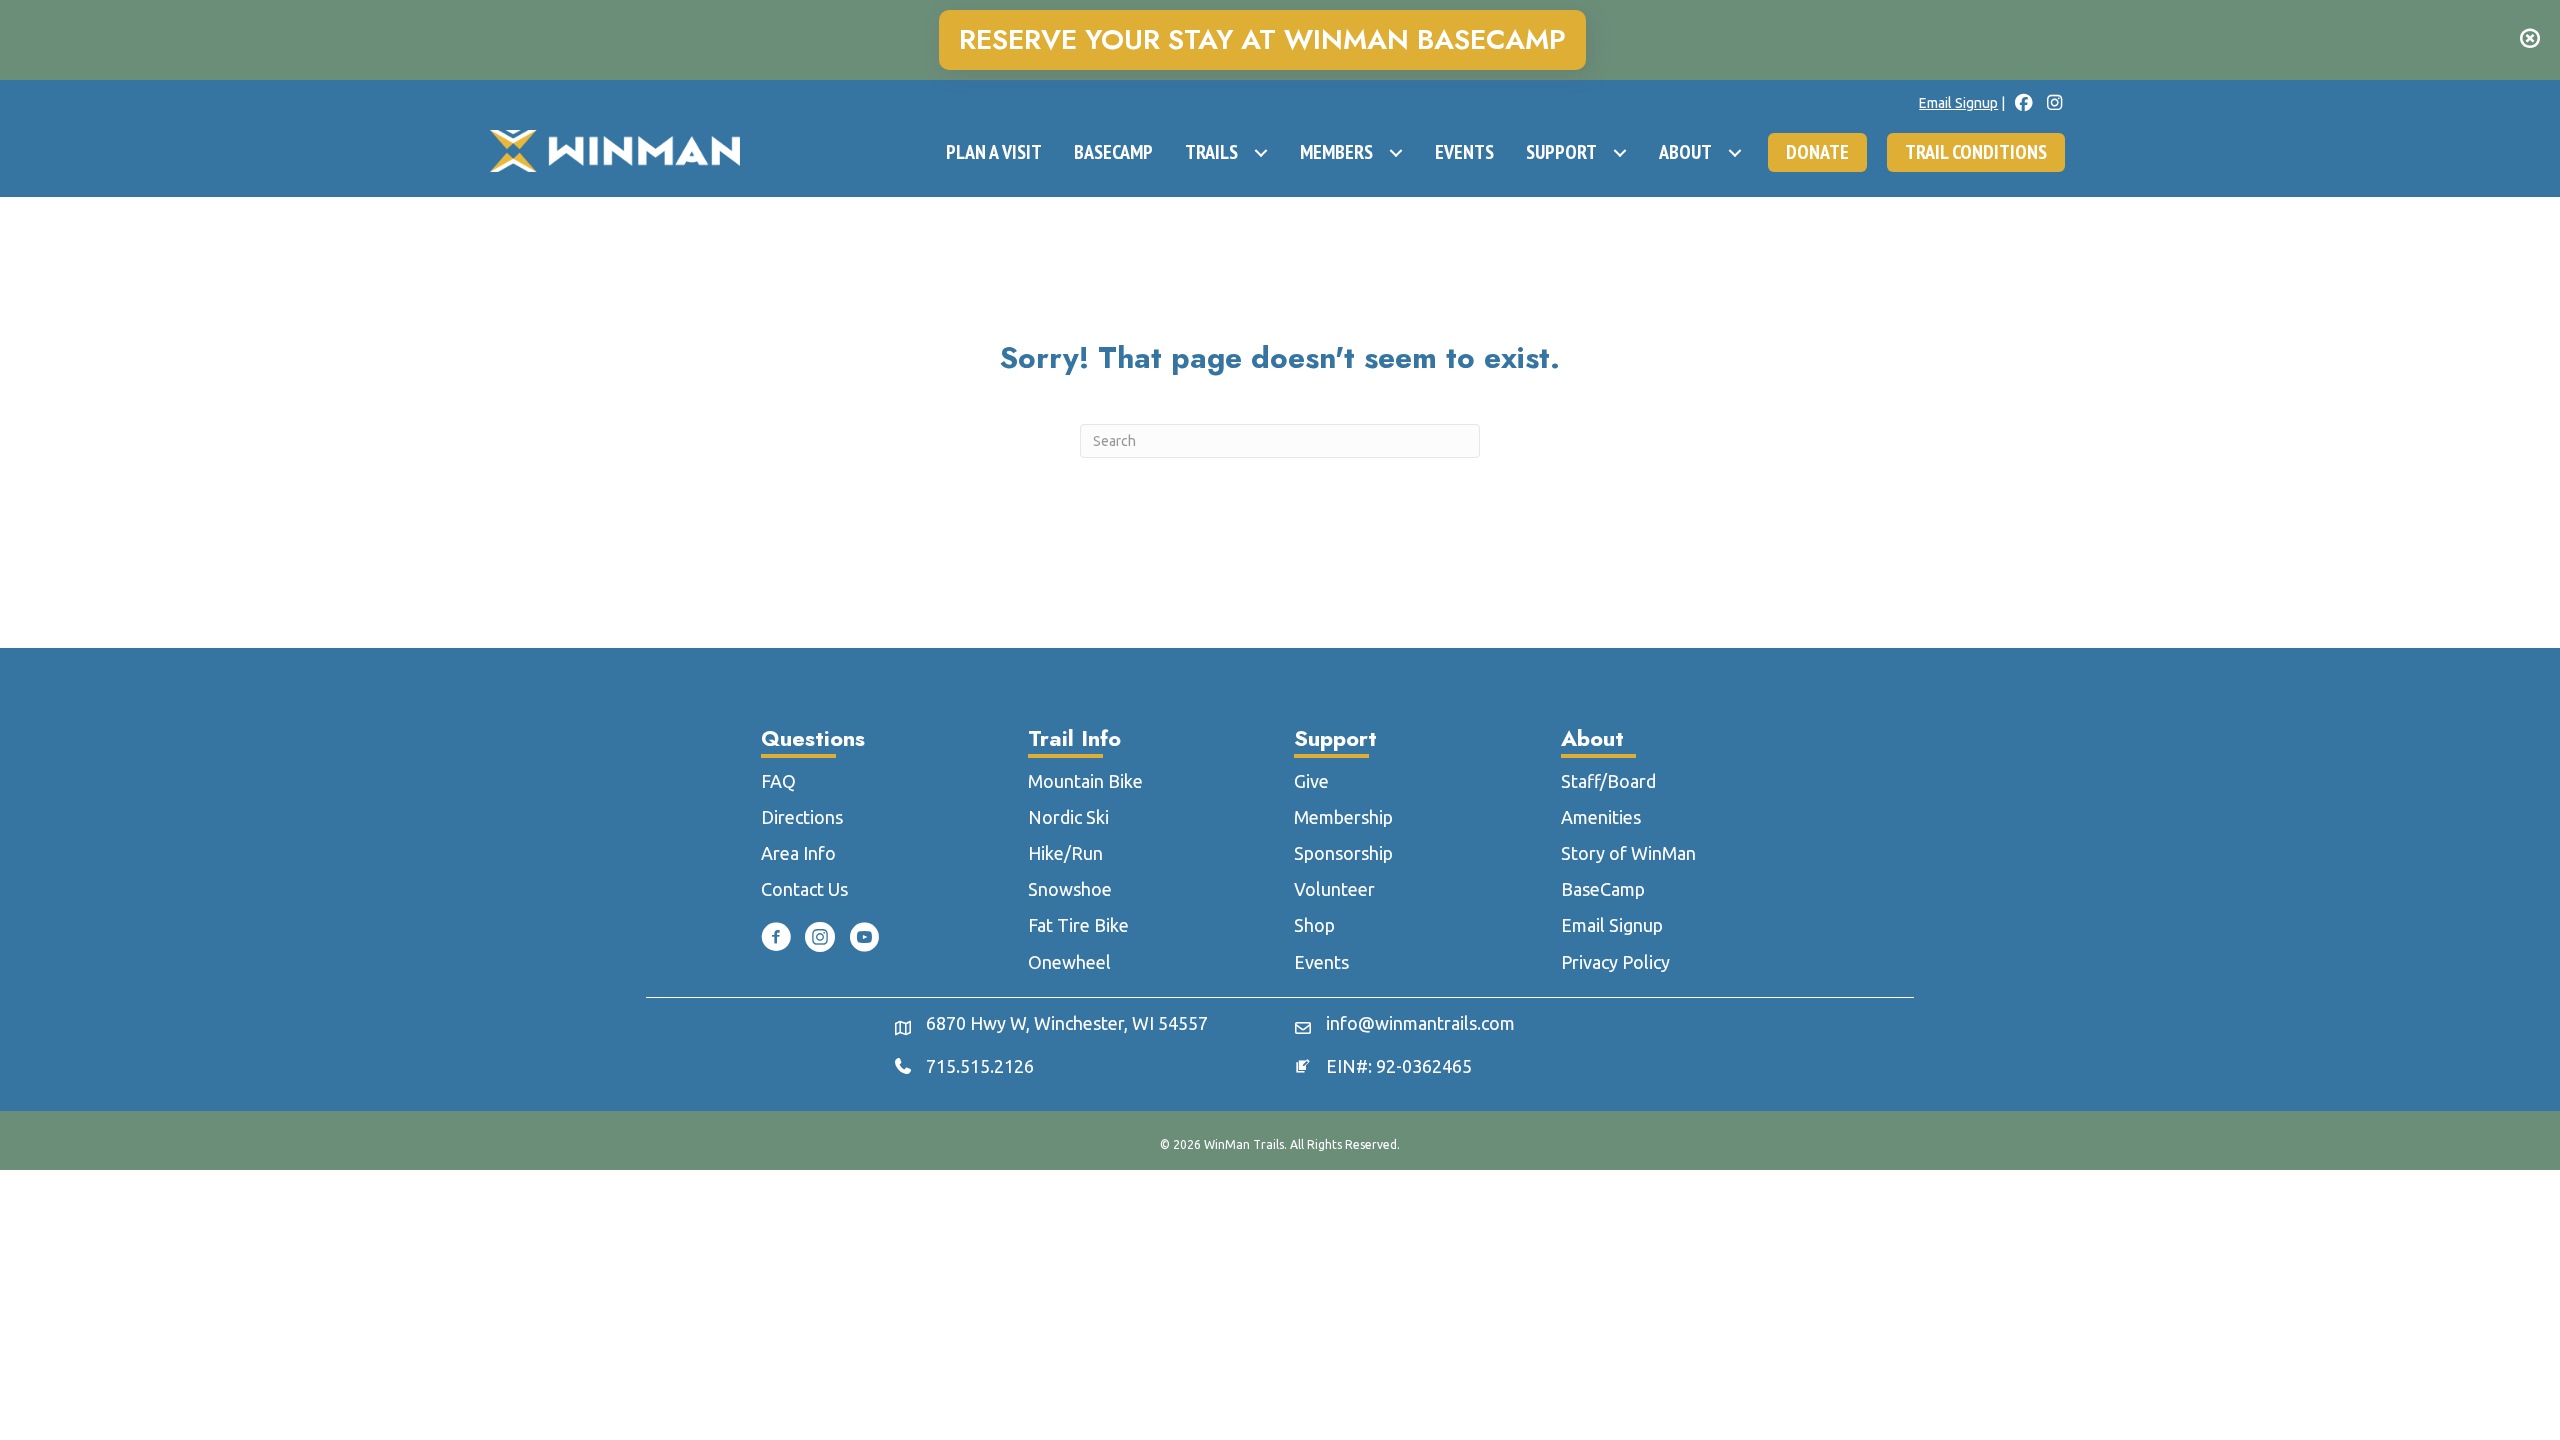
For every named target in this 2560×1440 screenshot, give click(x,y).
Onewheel (1069, 962)
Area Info (798, 853)
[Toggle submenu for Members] (1396, 153)
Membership (1343, 817)
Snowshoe (1070, 889)
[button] (2532, 40)
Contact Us (804, 889)
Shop (1314, 925)
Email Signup (1958, 103)
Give (1311, 781)
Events (1321, 962)
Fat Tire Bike (1078, 925)
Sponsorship (1343, 853)
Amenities (1601, 817)
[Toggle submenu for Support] (1620, 153)
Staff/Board (1608, 781)
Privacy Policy (1615, 962)
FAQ (778, 781)
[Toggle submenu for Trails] (1261, 153)
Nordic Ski (1068, 817)
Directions (802, 817)
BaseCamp (1603, 889)
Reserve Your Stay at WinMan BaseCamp (1262, 39)
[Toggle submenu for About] (1735, 153)
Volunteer (1334, 889)
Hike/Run (1065, 853)
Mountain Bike (1085, 781)
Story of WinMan (1628, 853)
